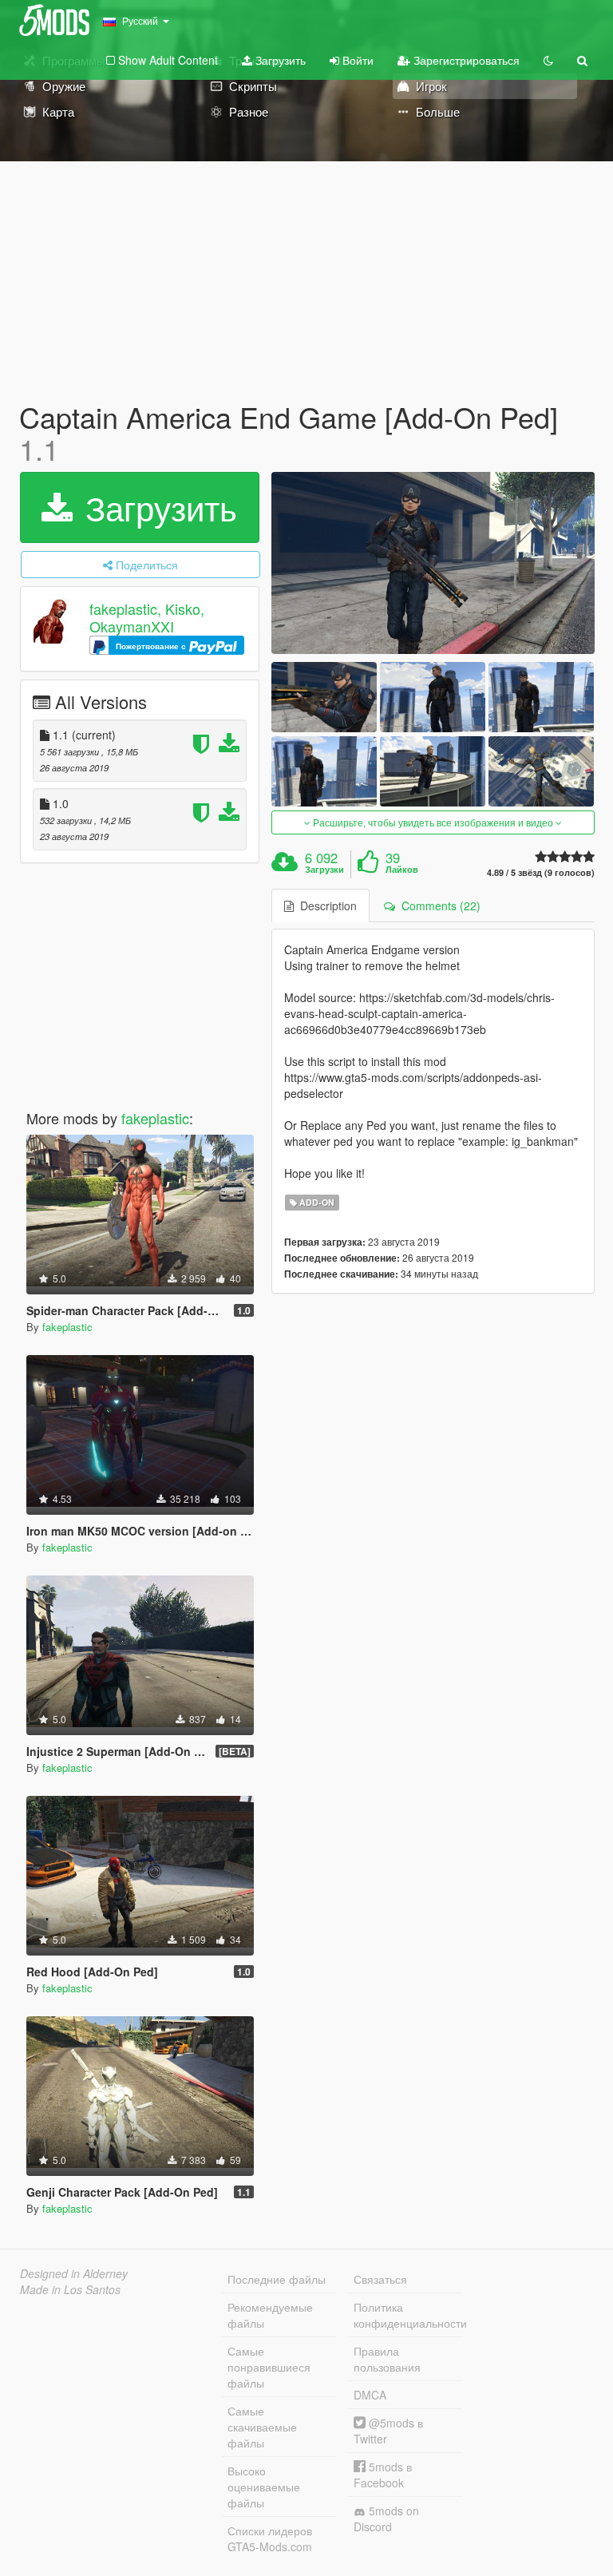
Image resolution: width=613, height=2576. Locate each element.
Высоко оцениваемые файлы (264, 2487)
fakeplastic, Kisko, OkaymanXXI (147, 618)
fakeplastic (155, 1118)
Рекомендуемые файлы (270, 2315)
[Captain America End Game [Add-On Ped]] (433, 563)
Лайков (402, 870)
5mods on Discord (386, 2519)
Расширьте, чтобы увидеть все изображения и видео (433, 822)
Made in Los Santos (70, 2289)
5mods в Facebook (383, 2475)
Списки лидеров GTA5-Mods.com (270, 2538)
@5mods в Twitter (388, 2431)
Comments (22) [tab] (438, 906)
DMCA (370, 2395)
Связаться (380, 2279)
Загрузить (279, 60)
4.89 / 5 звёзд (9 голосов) (541, 872)
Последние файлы (277, 2279)
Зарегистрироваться (465, 60)
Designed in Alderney (74, 2273)
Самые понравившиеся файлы (269, 2367)
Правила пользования (387, 2359)
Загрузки (324, 870)
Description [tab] (325, 906)
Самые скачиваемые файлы (262, 2427)
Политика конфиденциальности (408, 2315)
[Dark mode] (548, 60)
